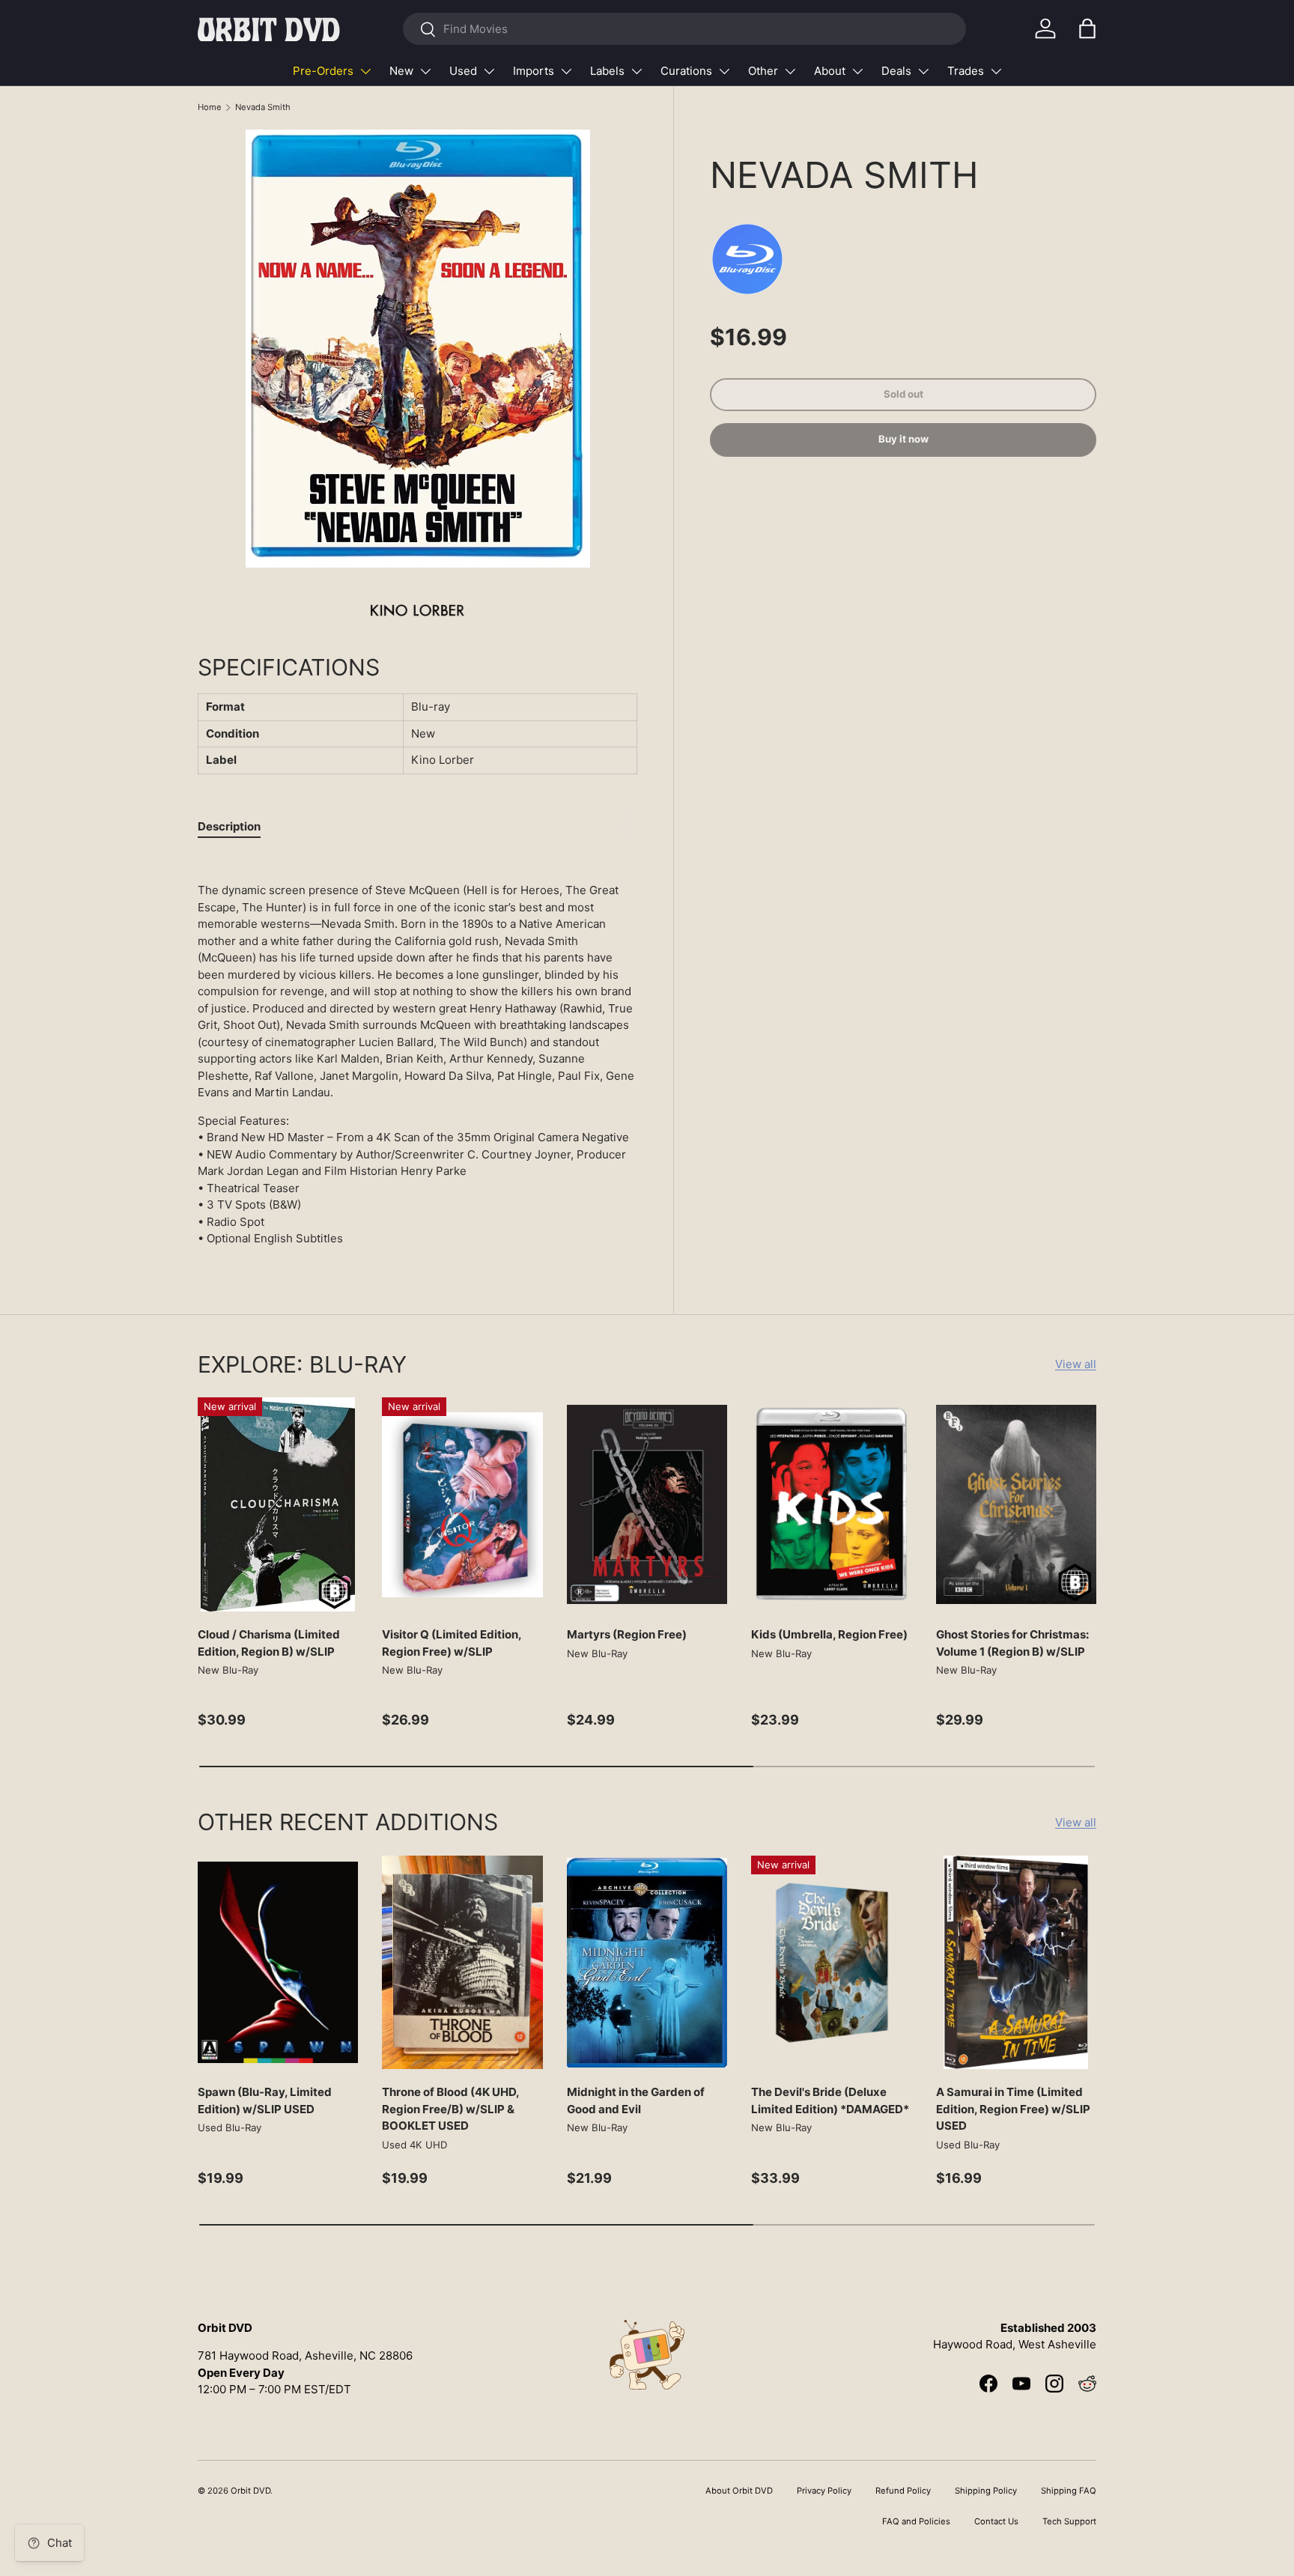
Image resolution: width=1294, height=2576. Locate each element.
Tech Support (1069, 2521)
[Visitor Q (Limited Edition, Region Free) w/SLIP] (462, 1504)
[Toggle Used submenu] (489, 71)
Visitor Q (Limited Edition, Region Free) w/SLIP (452, 1643)
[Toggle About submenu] (857, 71)
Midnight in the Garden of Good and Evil (636, 2100)
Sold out (903, 394)
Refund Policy (903, 2491)
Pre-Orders (323, 71)
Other (763, 71)
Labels (607, 71)
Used (463, 71)
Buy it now (903, 440)
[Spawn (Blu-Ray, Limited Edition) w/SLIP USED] (278, 1963)
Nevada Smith (263, 107)
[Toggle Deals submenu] (923, 71)
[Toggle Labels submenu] (637, 71)
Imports (534, 71)
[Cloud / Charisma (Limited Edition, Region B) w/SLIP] (278, 1504)
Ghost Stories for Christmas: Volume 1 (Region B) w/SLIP (1012, 1643)
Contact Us (996, 2521)
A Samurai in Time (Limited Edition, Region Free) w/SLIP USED (1013, 2109)
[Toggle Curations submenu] (724, 71)
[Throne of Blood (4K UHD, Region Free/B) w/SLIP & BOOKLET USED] (462, 1963)
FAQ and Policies (916, 2521)
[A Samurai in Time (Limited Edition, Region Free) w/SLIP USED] (1016, 1963)
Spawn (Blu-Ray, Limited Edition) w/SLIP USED (265, 2100)
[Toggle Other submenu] (790, 71)
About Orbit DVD (739, 2491)
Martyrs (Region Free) (627, 1634)
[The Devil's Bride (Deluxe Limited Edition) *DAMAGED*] (831, 1963)
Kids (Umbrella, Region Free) (829, 1634)
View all (1076, 1364)
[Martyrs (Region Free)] (647, 1504)
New (401, 71)
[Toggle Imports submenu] (566, 71)
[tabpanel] (417, 1051)
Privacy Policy (824, 2491)
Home (210, 107)
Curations (686, 71)
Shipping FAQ (1069, 2491)
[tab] (229, 826)
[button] (1087, 28)
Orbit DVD (250, 2491)
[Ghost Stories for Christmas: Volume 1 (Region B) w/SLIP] (1016, 1504)
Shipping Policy (986, 2491)
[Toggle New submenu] (425, 71)
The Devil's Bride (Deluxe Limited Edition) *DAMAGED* (830, 2100)
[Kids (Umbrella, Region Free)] (831, 1504)
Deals (896, 71)
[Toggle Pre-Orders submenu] (365, 71)
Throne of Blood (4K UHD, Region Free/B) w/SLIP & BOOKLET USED (450, 2109)
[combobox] (684, 29)
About (830, 71)
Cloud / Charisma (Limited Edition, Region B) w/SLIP (269, 1643)
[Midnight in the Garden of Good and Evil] (647, 1963)
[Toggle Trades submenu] (996, 71)
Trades (966, 71)
